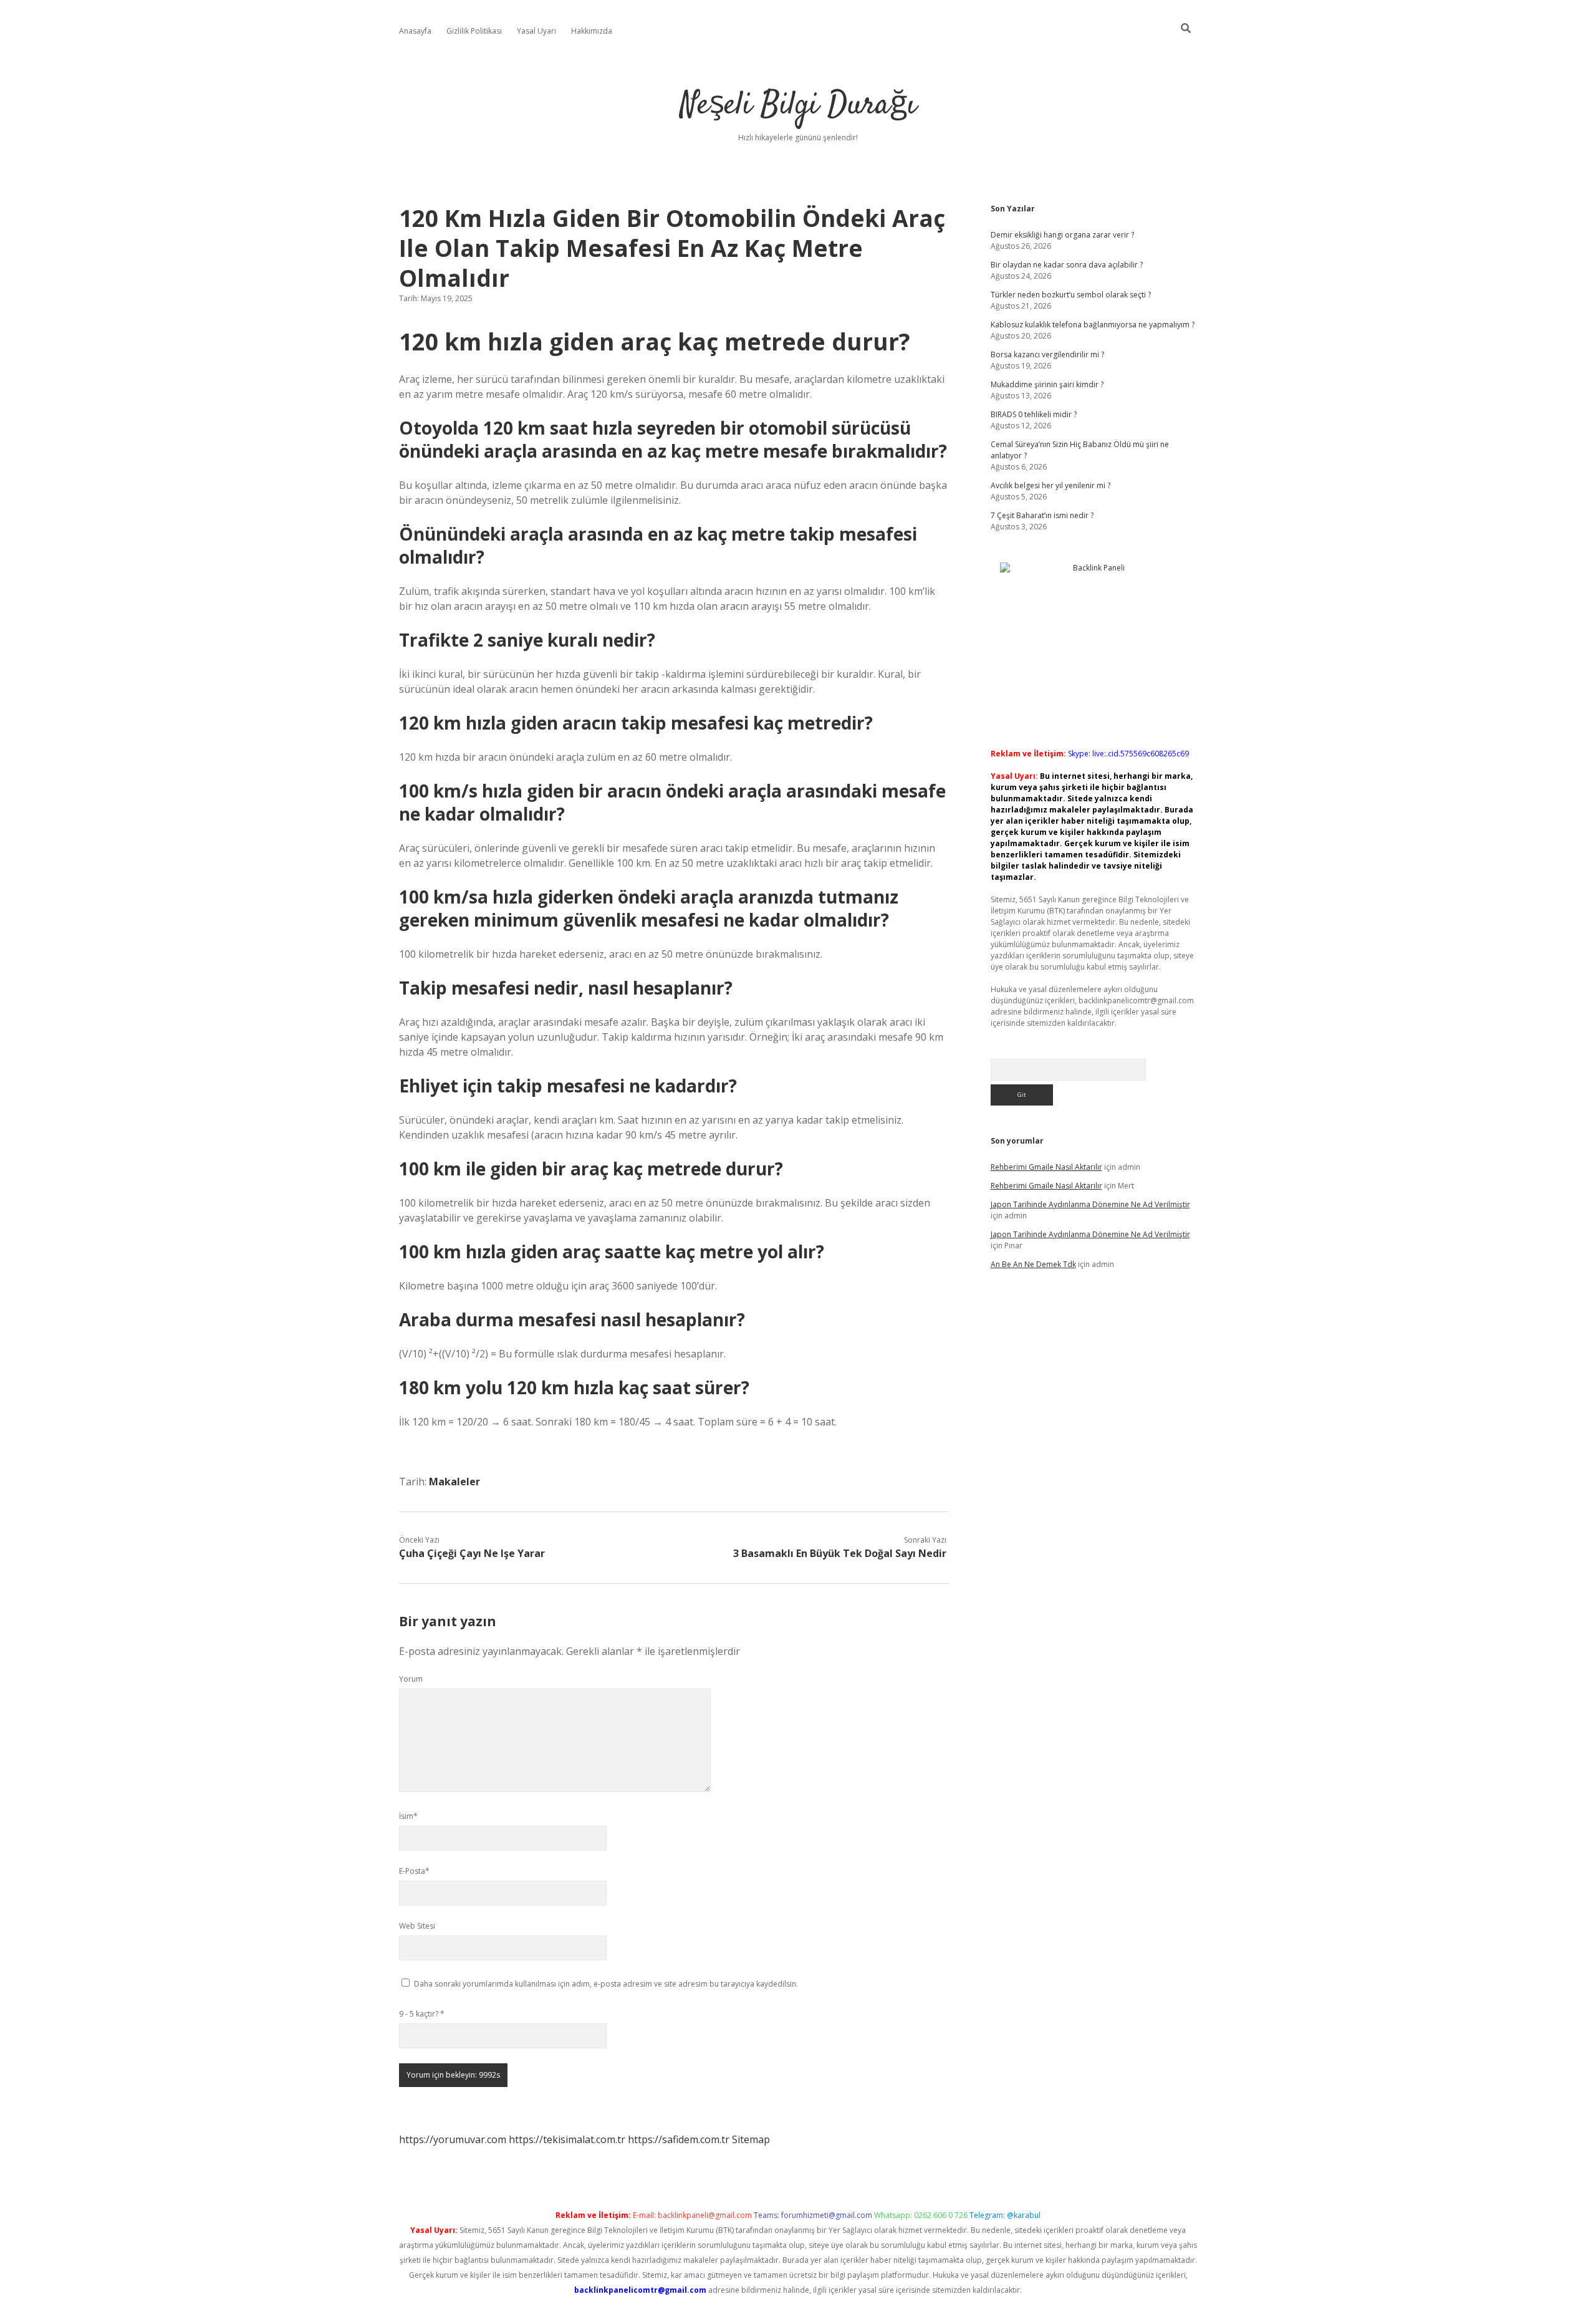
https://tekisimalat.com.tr (567, 2139)
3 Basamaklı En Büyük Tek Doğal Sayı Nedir (840, 1553)
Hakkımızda (592, 31)
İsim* (408, 1816)
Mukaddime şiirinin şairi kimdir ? (1047, 384)
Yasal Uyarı (536, 31)
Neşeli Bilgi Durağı (798, 106)
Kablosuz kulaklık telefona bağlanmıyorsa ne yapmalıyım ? (1093, 325)
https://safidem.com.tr (679, 2139)
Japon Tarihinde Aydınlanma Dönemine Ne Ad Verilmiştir (1090, 1204)
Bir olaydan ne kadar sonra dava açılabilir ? (1067, 265)
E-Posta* (414, 1871)
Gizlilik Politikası (474, 31)
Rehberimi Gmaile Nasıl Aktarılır (1046, 1167)
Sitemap (751, 2139)
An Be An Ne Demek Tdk (1033, 1264)
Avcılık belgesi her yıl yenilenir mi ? (1050, 485)
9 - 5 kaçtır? (422, 2014)
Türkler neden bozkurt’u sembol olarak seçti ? (1071, 295)
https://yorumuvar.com (453, 2139)
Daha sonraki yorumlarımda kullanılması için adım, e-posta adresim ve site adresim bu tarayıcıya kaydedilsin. (606, 1984)
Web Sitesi (417, 1926)
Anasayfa (415, 31)
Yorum (411, 1679)
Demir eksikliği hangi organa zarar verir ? (1062, 235)
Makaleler (454, 1482)
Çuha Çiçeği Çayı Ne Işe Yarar (472, 1553)
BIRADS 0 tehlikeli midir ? (1034, 414)
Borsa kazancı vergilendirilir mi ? (1047, 354)
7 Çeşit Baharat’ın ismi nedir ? (1042, 515)
